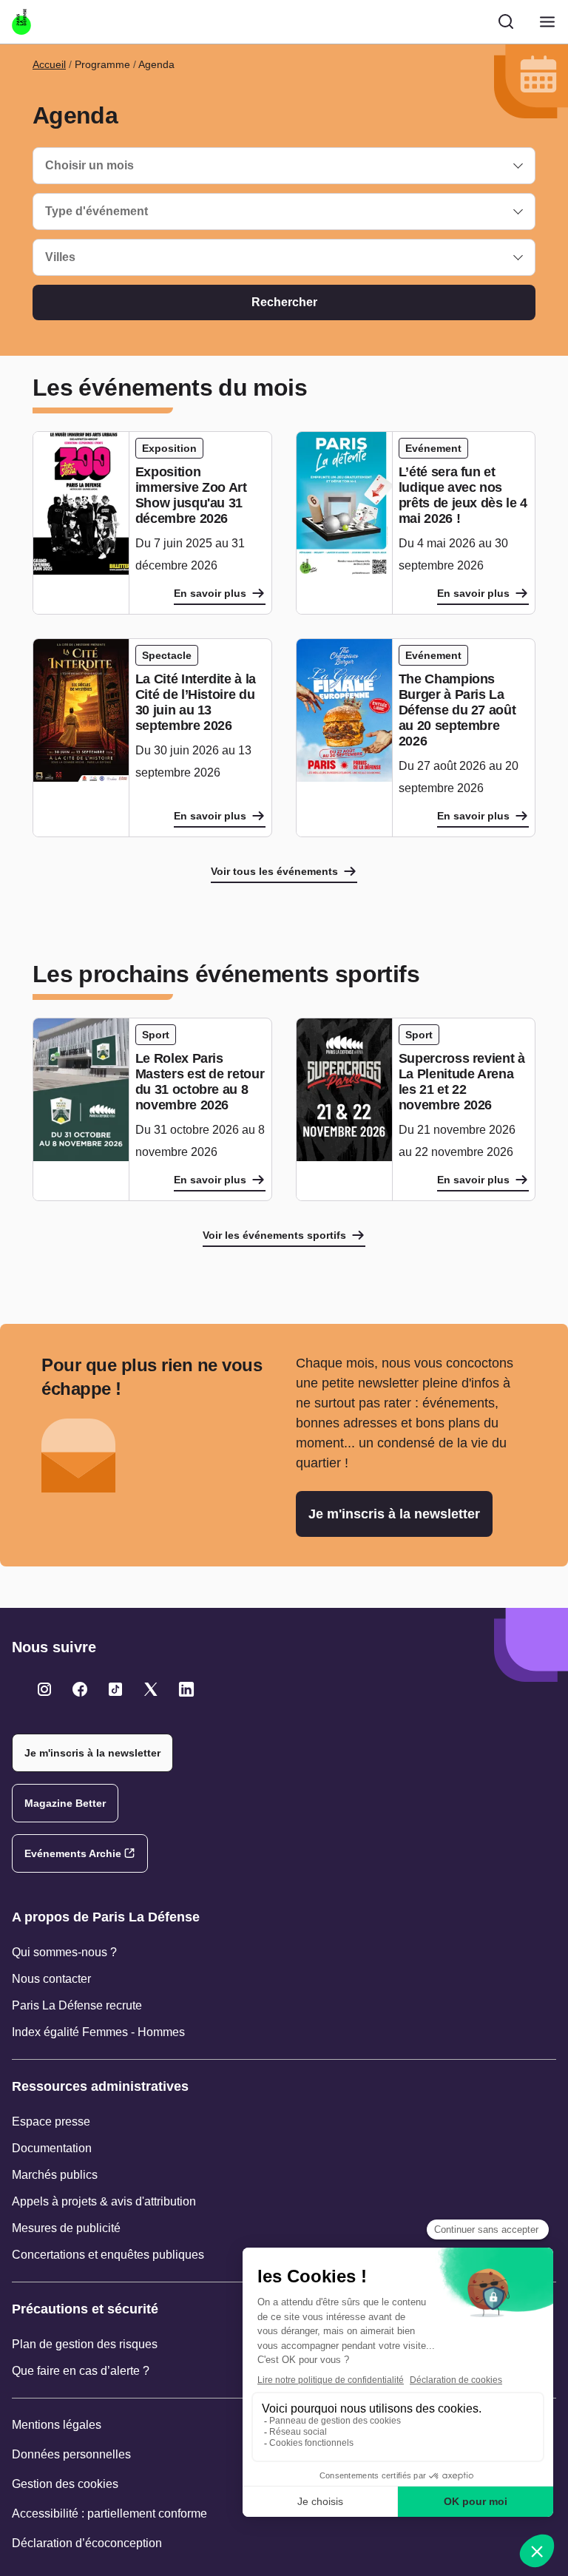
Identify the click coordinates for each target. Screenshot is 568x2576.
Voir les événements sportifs (274, 1235)
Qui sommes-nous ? (64, 1952)
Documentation (52, 2148)
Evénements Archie (73, 1853)
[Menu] (547, 22)
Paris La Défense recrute (77, 2005)
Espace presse (51, 2122)
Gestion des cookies (65, 2484)
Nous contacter (51, 1979)
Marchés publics (55, 2175)
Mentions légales (57, 2425)
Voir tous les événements (274, 871)
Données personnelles (71, 2454)
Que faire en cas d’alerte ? (81, 2371)
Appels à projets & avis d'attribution (104, 2201)
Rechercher (284, 302)
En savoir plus (210, 593)
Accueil (49, 64)
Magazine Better (65, 1803)
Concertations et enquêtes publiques (108, 2255)
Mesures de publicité (66, 2228)
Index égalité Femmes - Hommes (98, 2032)
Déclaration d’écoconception (87, 2543)
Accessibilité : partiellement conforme (109, 2514)
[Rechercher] (506, 21)
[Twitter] (44, 1689)
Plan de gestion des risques (85, 2344)
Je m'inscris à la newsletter (394, 1514)
